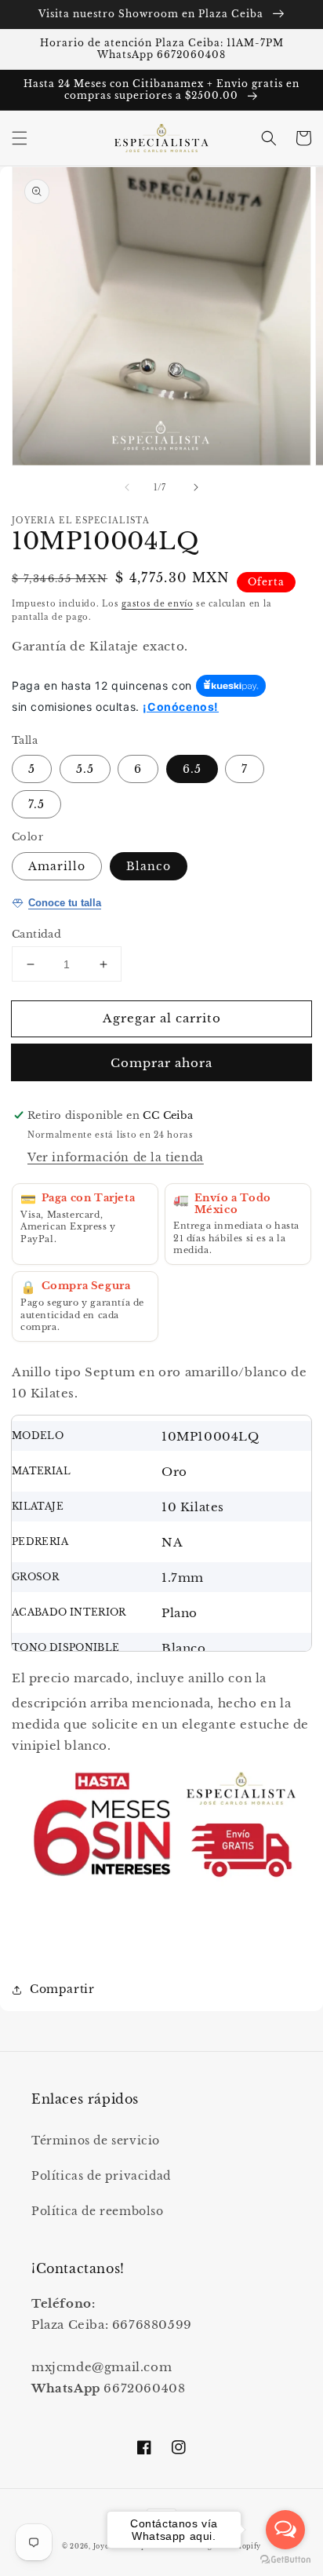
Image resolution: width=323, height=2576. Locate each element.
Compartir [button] (62, 1989)
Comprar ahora (161, 1063)
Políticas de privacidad (101, 2176)
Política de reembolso (98, 2211)
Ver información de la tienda (116, 1157)
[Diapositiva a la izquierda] (127, 487)
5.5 (85, 769)
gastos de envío (158, 604)
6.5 (192, 769)
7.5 (36, 804)
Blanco (149, 866)
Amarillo (57, 866)
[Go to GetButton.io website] (285, 2560)
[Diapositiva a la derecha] (196, 487)
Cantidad (36, 934)
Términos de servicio (96, 2141)
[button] (20, 138)
